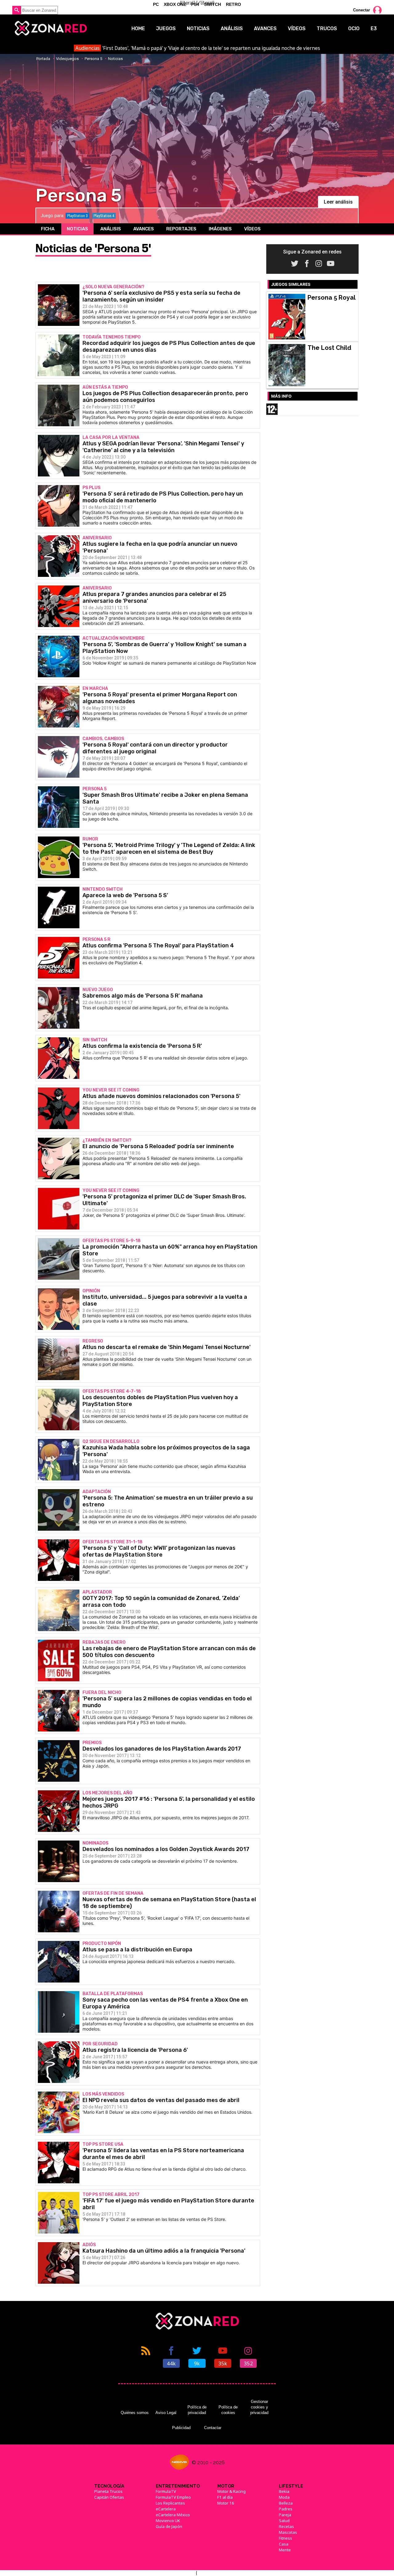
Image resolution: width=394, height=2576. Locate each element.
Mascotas (288, 2532)
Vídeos (297, 28)
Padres (286, 2509)
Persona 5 (93, 59)
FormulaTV (166, 2491)
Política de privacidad (197, 2410)
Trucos (327, 28)
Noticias (198, 28)
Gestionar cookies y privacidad (259, 2407)
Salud (284, 2521)
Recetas (286, 2526)
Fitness (285, 2538)
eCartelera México (173, 2515)
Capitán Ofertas (109, 2497)
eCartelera (166, 2509)
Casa (284, 2544)
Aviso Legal (166, 2413)
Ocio (354, 28)
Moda (284, 2497)
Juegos (166, 28)
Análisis (232, 28)
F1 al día (225, 2497)
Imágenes (220, 229)
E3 (374, 28)
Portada (43, 59)
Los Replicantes (170, 2503)
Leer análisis (338, 202)
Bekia (284, 2491)
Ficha (48, 229)
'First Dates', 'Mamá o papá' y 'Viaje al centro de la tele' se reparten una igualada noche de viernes (198, 48)
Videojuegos (67, 59)
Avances (265, 28)
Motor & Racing (231, 2491)
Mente (285, 2550)
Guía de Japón (169, 2526)
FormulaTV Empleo (173, 2497)
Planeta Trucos (108, 2491)
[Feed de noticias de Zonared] (146, 2356)
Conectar (362, 10)
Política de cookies (228, 2410)
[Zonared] (50, 28)
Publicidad (181, 2428)
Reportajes (181, 229)
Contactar (213, 2428)
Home (138, 28)
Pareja (285, 2515)
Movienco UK (168, 2521)
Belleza (286, 2503)
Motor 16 (226, 2503)
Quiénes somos (135, 2413)
